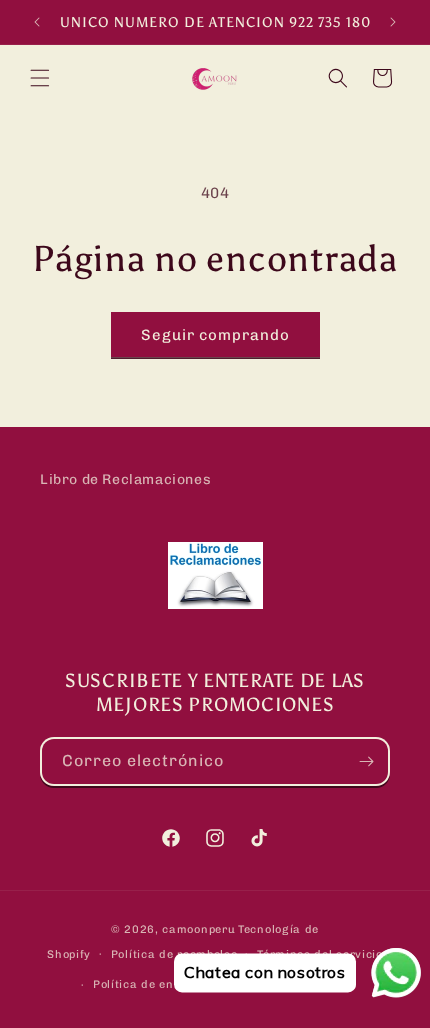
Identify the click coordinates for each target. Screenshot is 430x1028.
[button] (40, 78)
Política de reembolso (174, 954)
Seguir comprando (215, 335)
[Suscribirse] (366, 761)
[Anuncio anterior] (37, 22)
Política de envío (142, 984)
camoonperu (198, 929)
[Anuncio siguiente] (393, 22)
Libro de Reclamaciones (125, 479)
